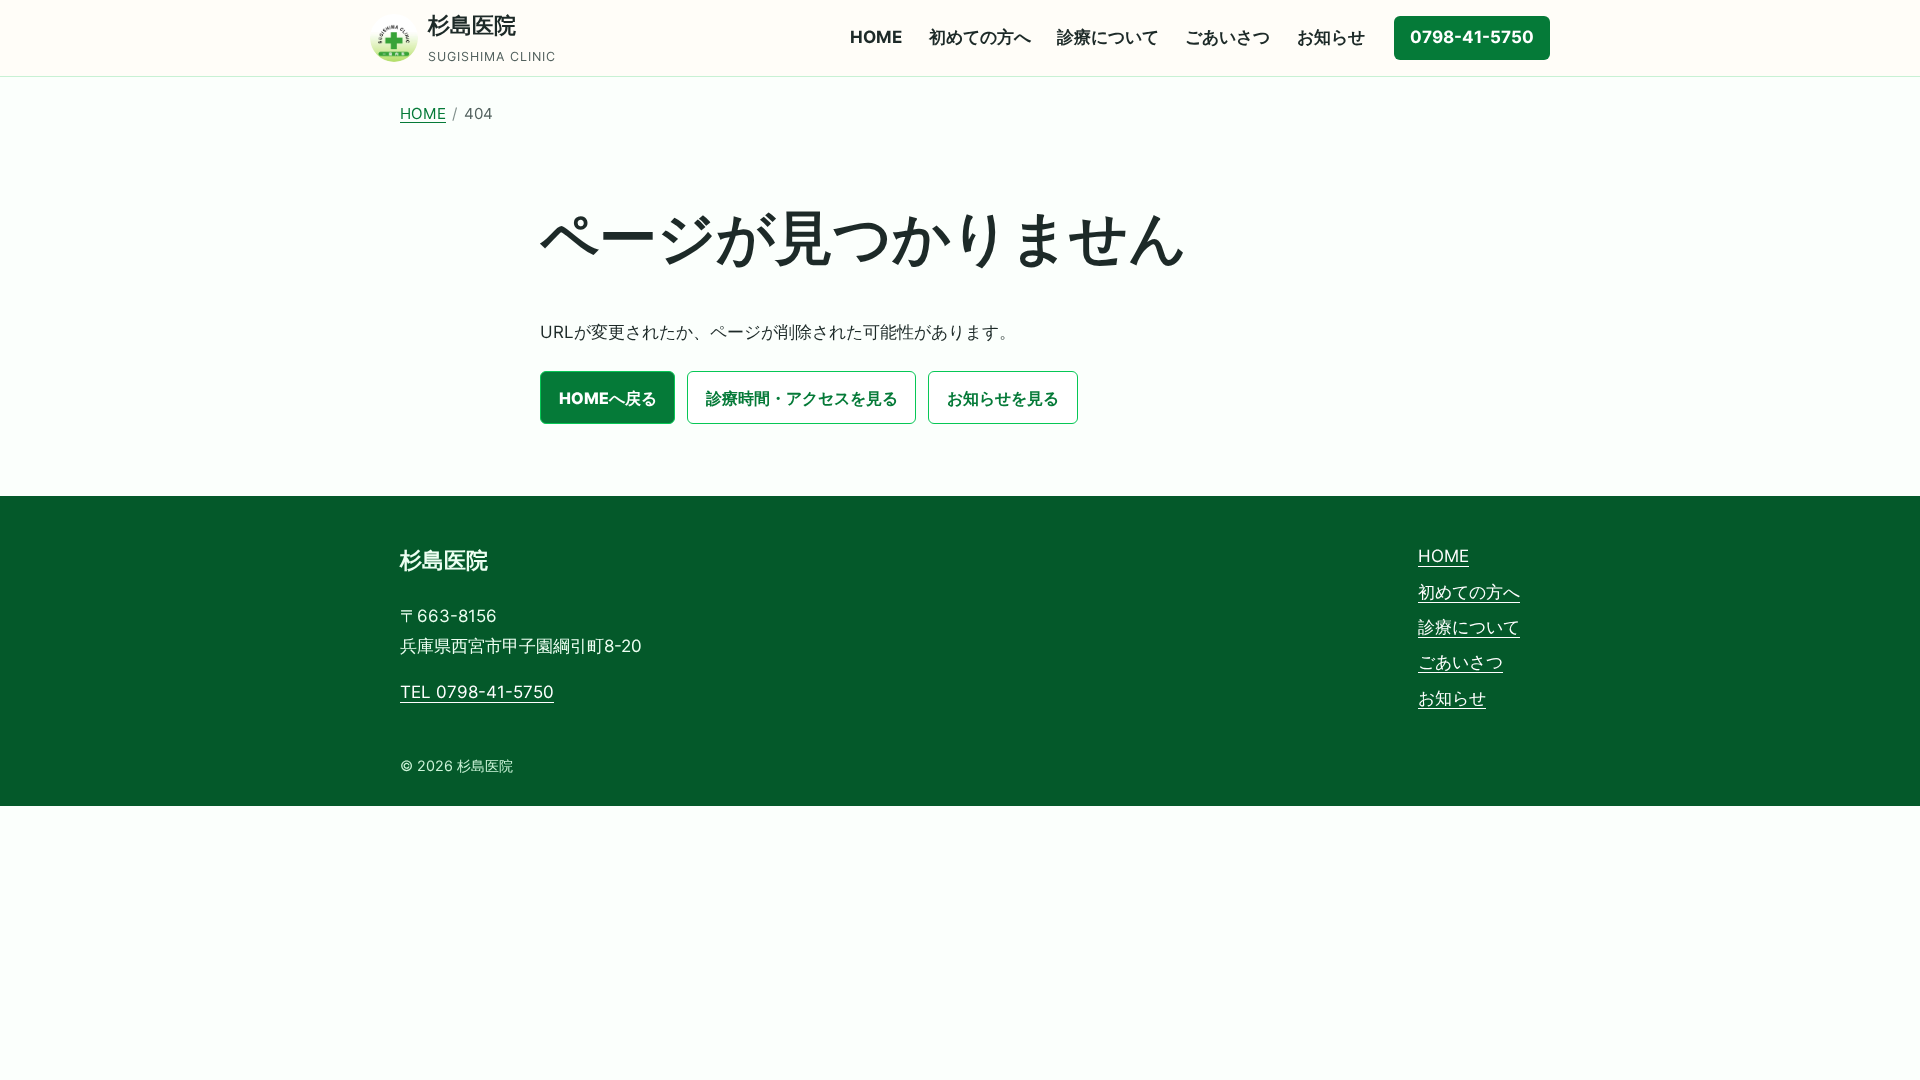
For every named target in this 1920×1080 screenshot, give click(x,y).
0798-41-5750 (1472, 37)
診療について (1108, 37)
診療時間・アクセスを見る (802, 398)
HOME (876, 37)
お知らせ (1331, 37)
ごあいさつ (1227, 37)
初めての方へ (980, 37)
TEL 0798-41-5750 (477, 692)
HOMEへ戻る (608, 398)
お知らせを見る (1003, 398)
